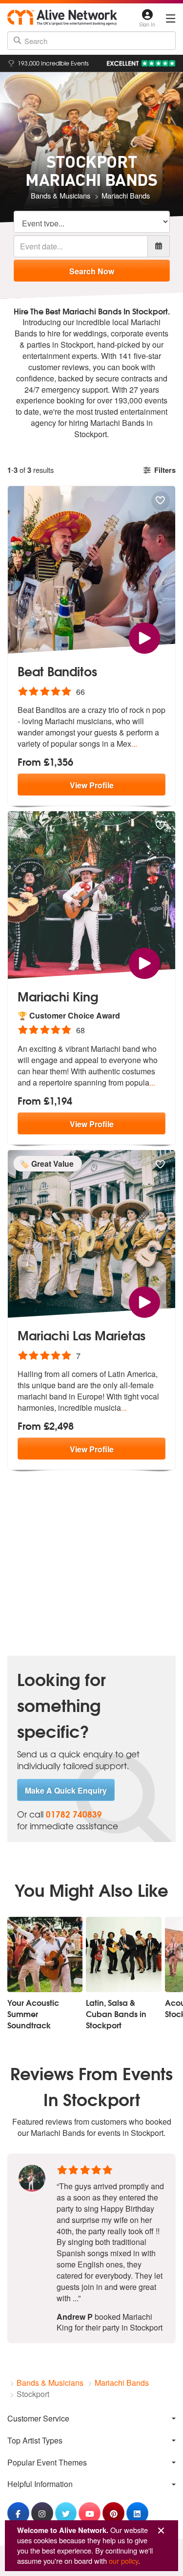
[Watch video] (144, 637)
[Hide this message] (161, 2531)
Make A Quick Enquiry (66, 1790)
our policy (123, 2561)
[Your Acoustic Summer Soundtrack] (45, 1954)
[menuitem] (91, 2418)
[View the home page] (62, 17)
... (134, 744)
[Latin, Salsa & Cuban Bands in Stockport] (123, 1954)
